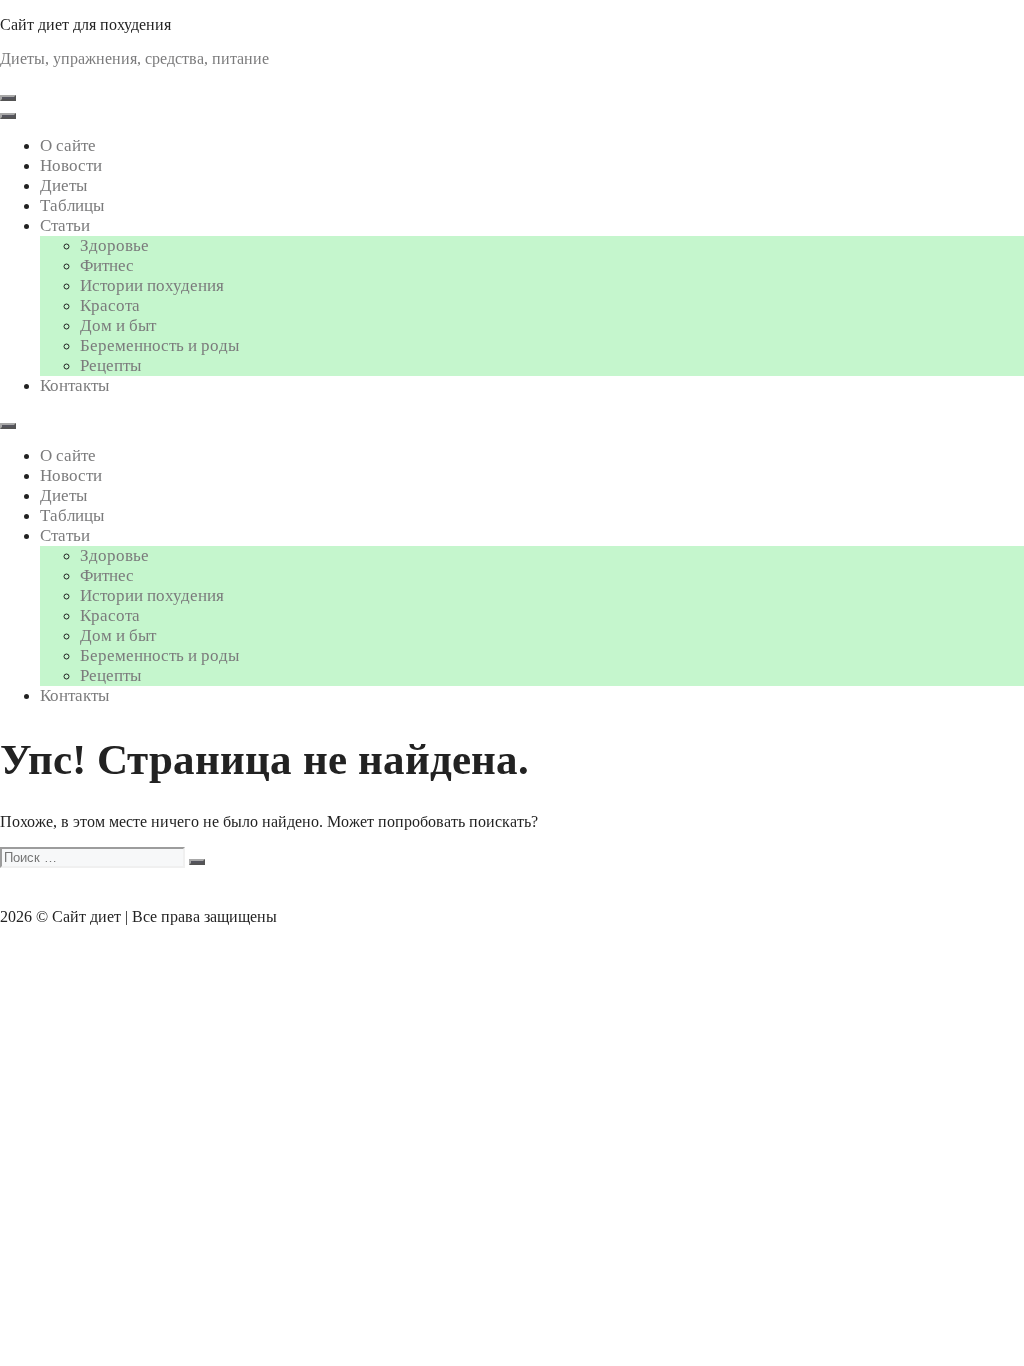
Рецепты (110, 365)
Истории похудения (152, 285)
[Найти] (197, 862)
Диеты (63, 185)
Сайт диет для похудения (85, 24)
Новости (71, 165)
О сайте (68, 145)
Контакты (74, 385)
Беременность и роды (159, 345)
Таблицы (72, 205)
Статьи (65, 225)
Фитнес (107, 265)
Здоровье (114, 245)
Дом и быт (118, 325)
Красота (110, 305)
